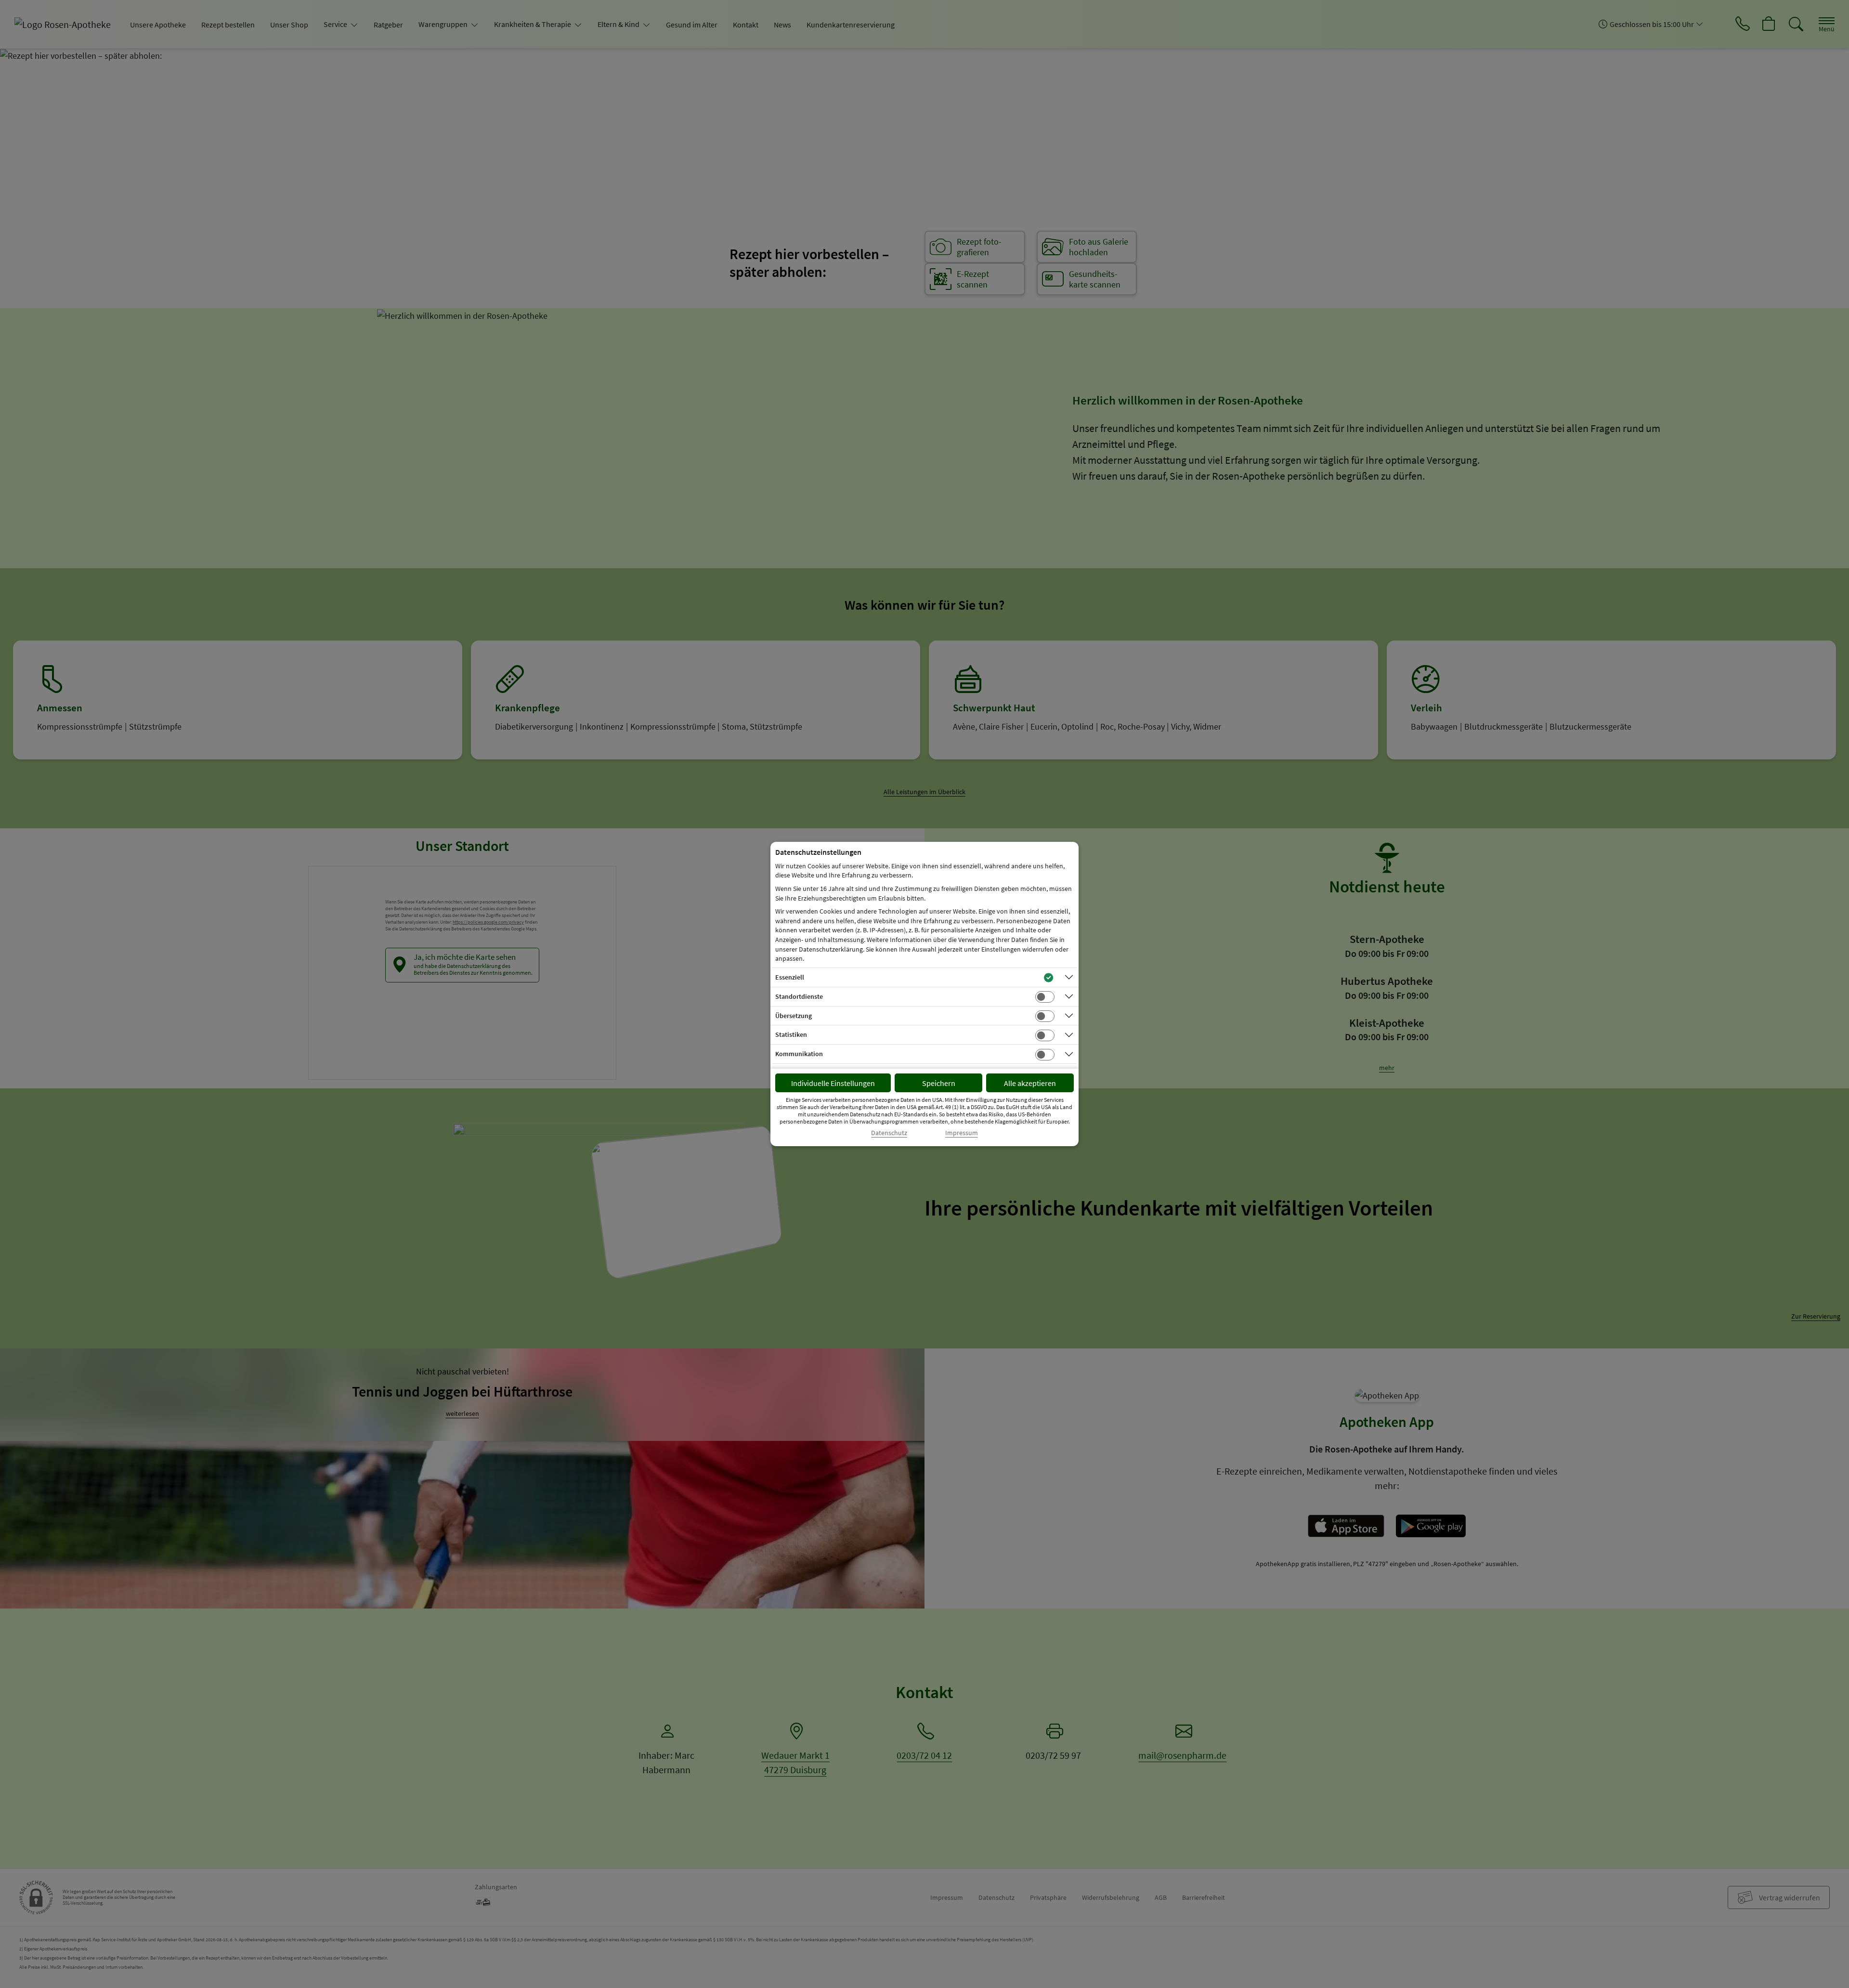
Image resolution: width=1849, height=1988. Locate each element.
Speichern (939, 1083)
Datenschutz (889, 1133)
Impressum (962, 1133)
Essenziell (790, 977)
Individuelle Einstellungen (833, 1083)
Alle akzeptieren (1030, 1083)
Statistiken (791, 1034)
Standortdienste (799, 996)
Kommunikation (799, 1054)
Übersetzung (794, 1016)
